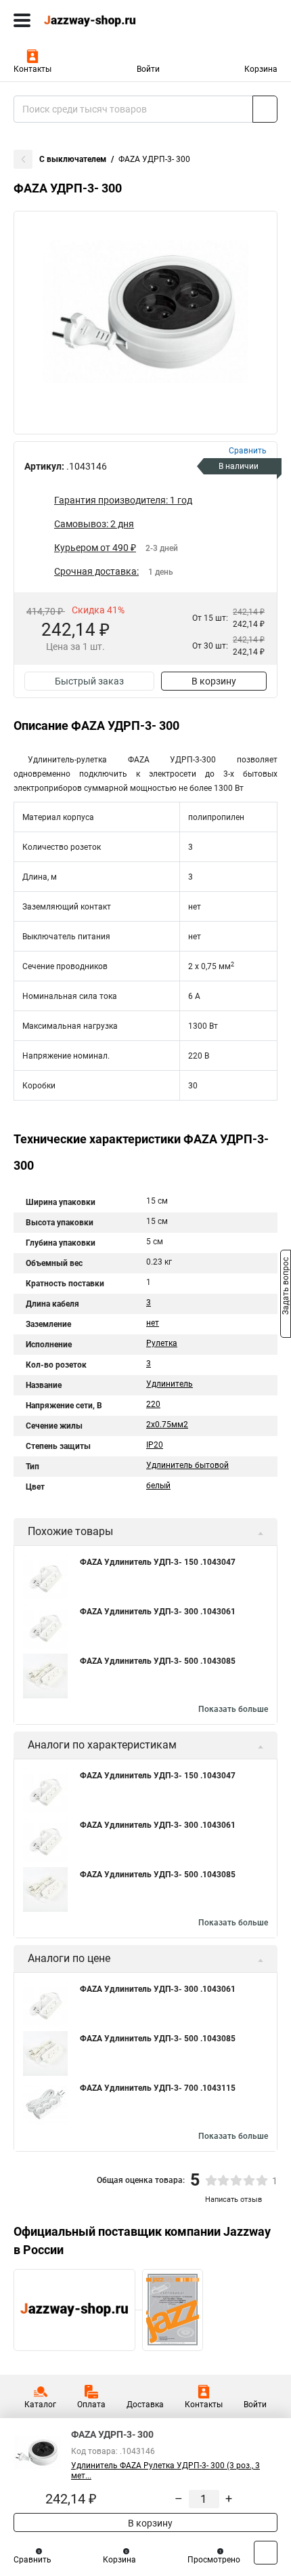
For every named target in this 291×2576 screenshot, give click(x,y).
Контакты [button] (32, 69)
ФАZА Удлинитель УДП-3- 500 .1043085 (158, 1661)
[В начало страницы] (266, 2553)
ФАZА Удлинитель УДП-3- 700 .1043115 (158, 2088)
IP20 (155, 1445)
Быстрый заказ (89, 681)
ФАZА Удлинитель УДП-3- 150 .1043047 (158, 1562)
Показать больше (233, 1709)
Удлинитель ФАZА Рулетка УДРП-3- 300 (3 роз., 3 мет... (165, 2471)
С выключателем (73, 159)
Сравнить (32, 2560)
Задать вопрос (286, 1287)
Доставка (145, 2405)
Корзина (261, 69)
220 (153, 1404)
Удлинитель (170, 1384)
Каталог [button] (40, 2405)
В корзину (214, 681)
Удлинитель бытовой (187, 1465)
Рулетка (162, 1343)
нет (153, 1323)
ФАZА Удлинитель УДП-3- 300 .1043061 (158, 1612)
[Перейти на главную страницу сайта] (102, 20)
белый (158, 1486)
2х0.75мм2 (167, 1425)
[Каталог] (22, 20)
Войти (148, 69)
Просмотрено (214, 2560)
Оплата (91, 2405)
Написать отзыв (233, 2200)
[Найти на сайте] (265, 109)
